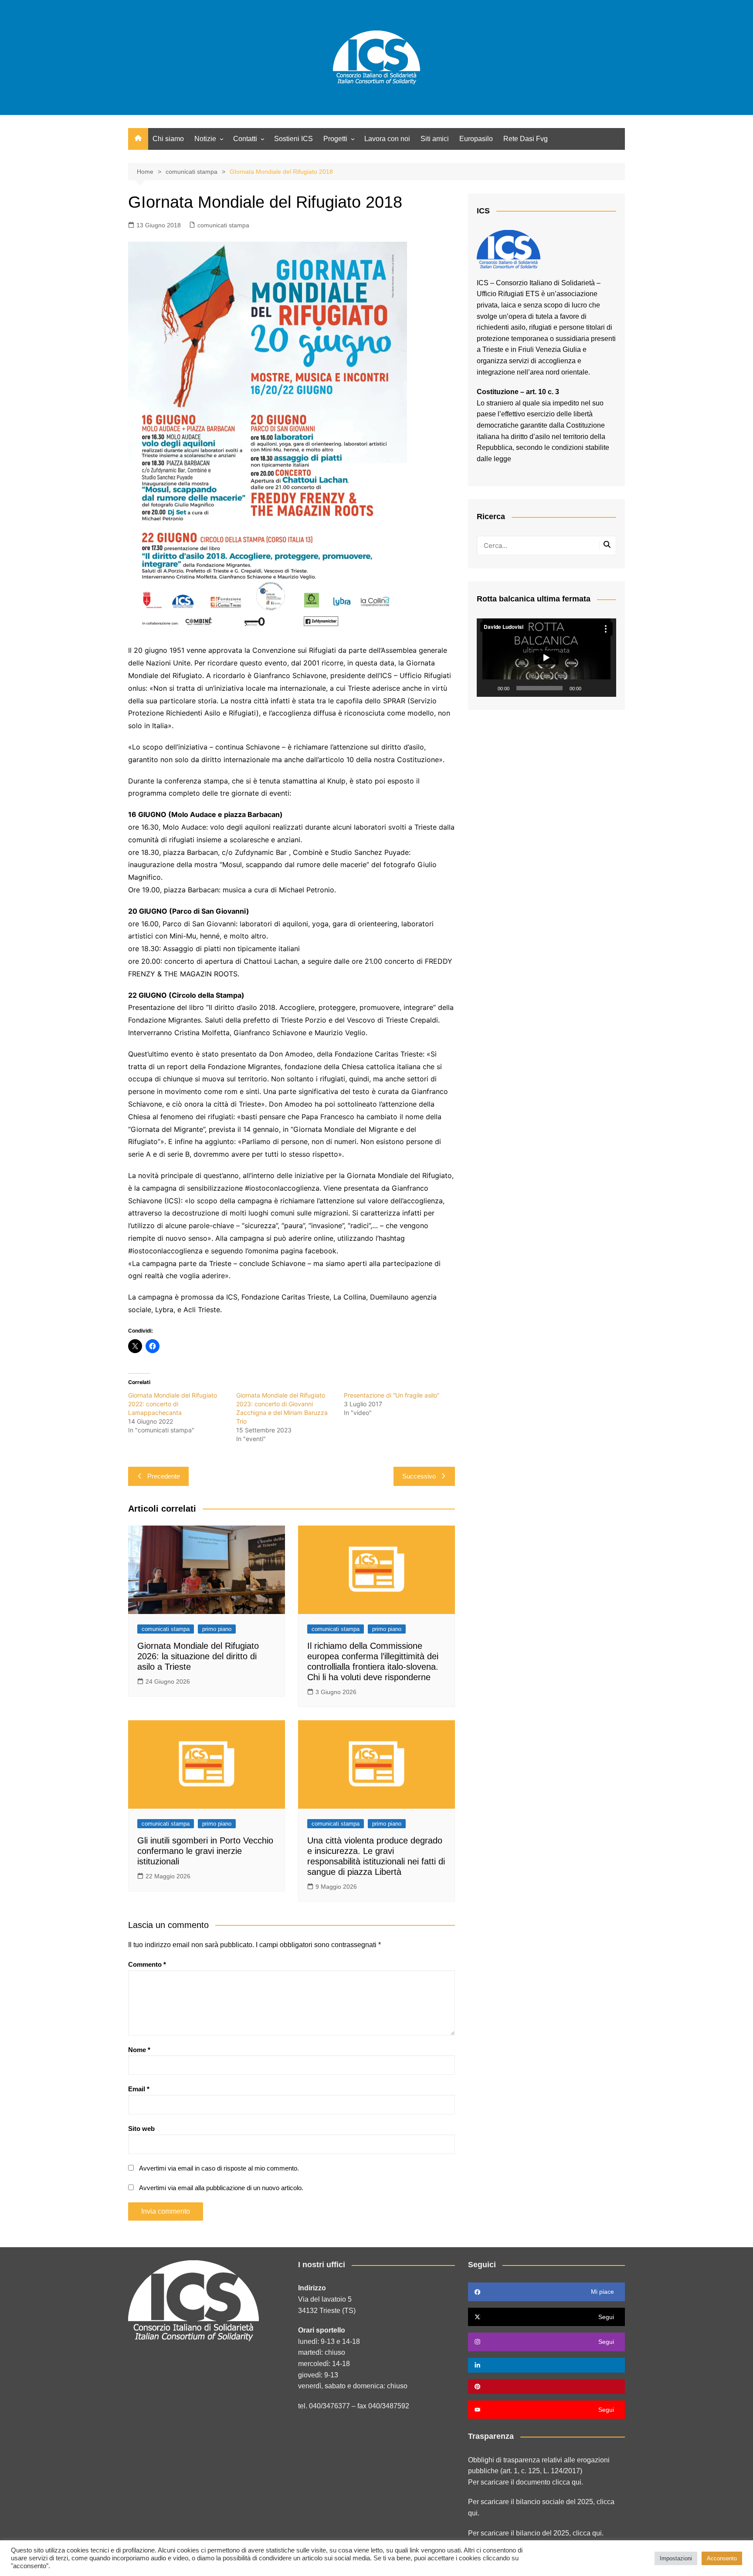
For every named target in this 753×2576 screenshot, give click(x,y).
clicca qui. (568, 2482)
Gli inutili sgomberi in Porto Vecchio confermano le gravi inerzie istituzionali (205, 1851)
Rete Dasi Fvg (526, 139)
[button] (546, 658)
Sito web (141, 2129)
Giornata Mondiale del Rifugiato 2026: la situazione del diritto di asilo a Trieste (198, 1656)
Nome (139, 2050)
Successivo (419, 1476)
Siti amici (435, 139)
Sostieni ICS (293, 139)
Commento (147, 1964)
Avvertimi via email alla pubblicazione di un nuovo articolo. (221, 2188)
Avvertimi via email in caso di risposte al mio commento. (219, 2168)
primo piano (217, 1629)
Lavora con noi (387, 139)
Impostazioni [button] (676, 2558)
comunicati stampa (223, 225)
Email (139, 2089)
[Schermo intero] (605, 688)
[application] (546, 658)
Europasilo (476, 139)
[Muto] (591, 688)
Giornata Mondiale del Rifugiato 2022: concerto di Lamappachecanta (173, 1404)
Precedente (164, 1476)
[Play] (488, 688)
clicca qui (587, 2533)
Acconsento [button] (722, 2558)
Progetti (335, 139)
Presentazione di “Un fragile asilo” (392, 1395)
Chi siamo (168, 139)
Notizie (205, 139)
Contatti (245, 139)
